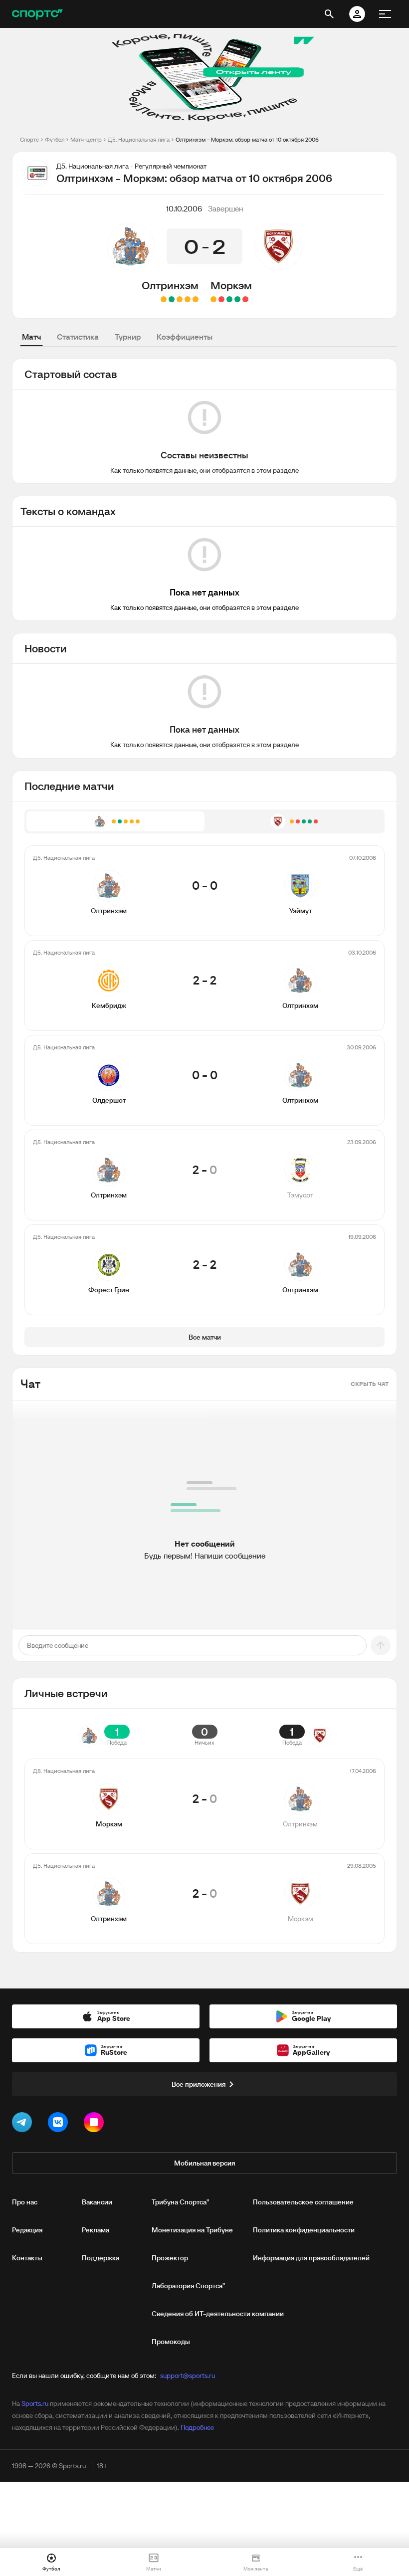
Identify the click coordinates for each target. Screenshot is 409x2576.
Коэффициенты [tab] (185, 337)
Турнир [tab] (128, 337)
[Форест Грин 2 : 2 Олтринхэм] (164, 299)
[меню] (385, 14)
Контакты (27, 2258)
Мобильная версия (204, 2163)
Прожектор (170, 2258)
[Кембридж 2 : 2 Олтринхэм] (188, 299)
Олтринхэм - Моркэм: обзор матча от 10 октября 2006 (247, 139)
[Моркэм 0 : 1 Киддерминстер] (221, 299)
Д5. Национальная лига (139, 139)
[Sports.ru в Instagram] (96, 2124)
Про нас (25, 2202)
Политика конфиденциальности (304, 2230)
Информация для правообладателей (311, 2258)
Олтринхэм (170, 285)
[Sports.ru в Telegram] (24, 2124)
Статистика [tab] (78, 337)
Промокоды (171, 2342)
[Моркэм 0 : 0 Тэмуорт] (213, 299)
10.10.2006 (184, 208)
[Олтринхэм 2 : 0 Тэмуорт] (172, 299)
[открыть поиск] (329, 14)
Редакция (27, 2230)
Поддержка (101, 2258)
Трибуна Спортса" (180, 2202)
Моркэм (231, 285)
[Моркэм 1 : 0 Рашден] (237, 299)
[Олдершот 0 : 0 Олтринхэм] (180, 299)
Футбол (55, 139)
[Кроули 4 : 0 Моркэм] (245, 299)
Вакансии (97, 2202)
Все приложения (199, 2084)
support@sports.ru (188, 2376)
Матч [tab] (31, 337)
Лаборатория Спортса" (188, 2286)
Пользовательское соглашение (303, 2202)
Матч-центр (86, 139)
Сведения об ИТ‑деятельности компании (218, 2314)
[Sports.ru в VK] (60, 2124)
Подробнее (197, 2427)
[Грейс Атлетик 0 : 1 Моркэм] (229, 299)
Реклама (96, 2230)
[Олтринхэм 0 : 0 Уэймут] (196, 299)
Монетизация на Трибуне (192, 2230)
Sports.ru (35, 2403)
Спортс (29, 139)
